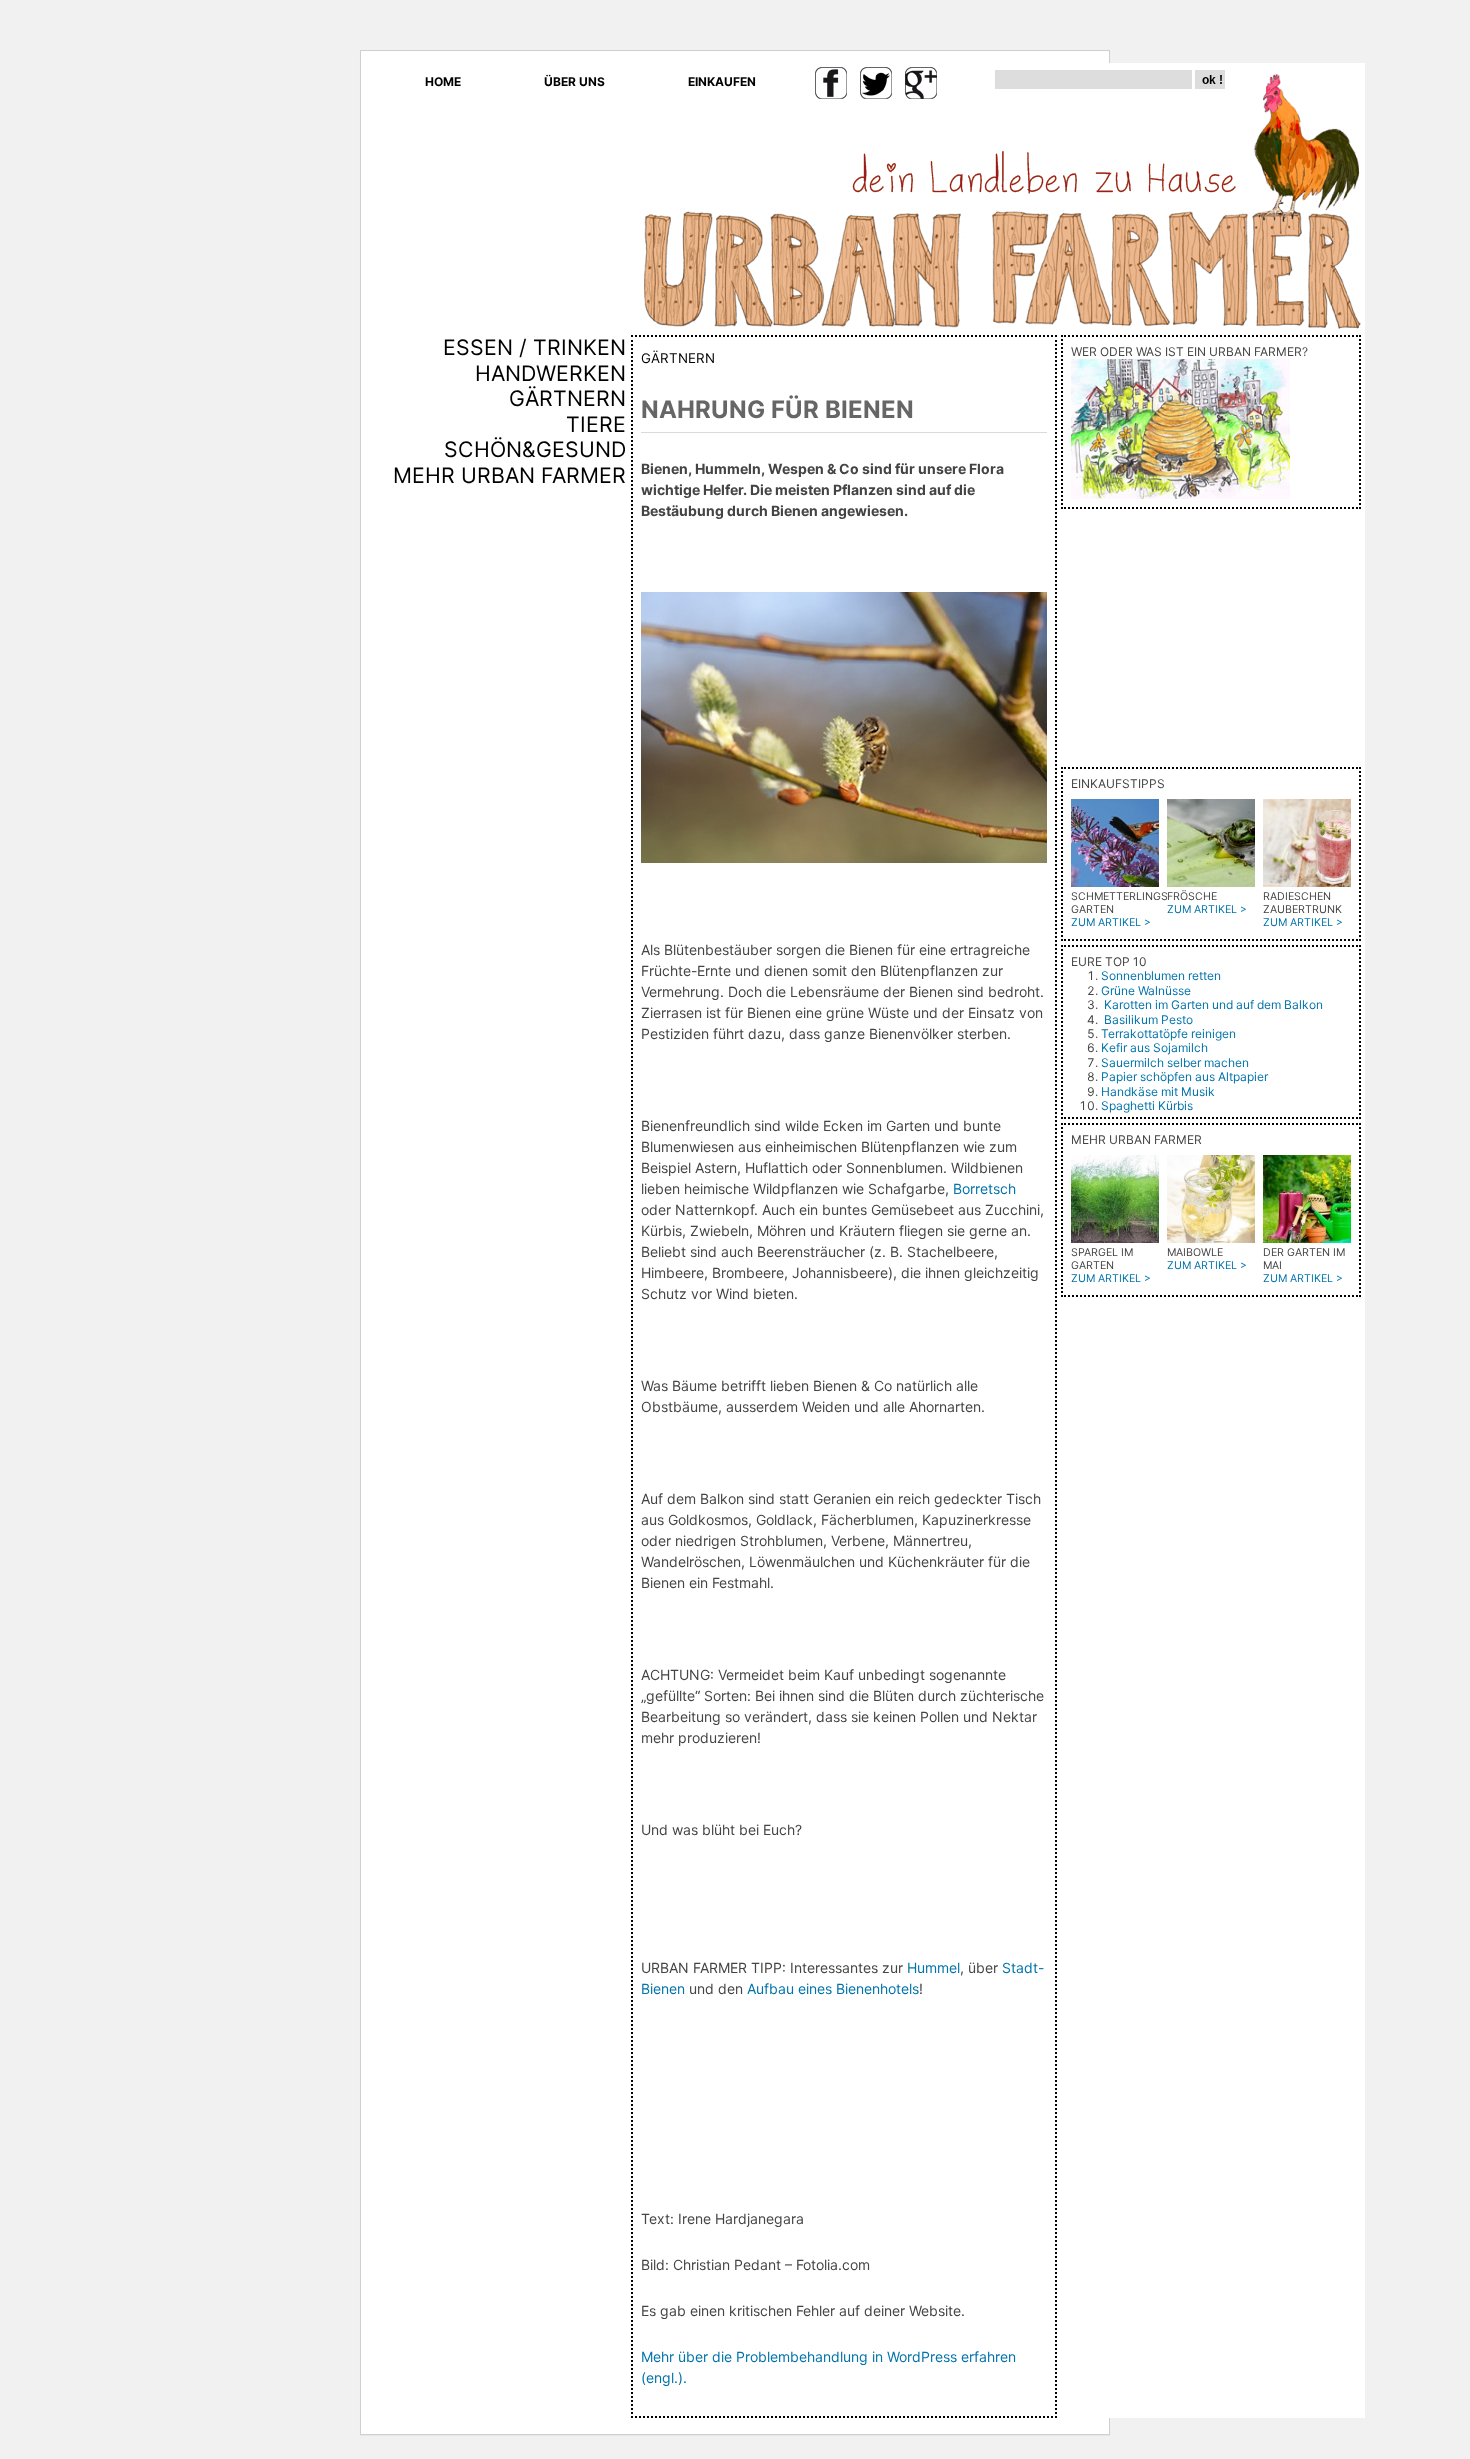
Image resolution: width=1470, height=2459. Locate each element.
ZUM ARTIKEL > (1111, 922)
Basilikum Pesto (1148, 1019)
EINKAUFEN (722, 81)
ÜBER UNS (574, 81)
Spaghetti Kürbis (1147, 1105)
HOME (443, 81)
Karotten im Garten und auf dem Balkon (1213, 1004)
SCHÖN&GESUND (535, 449)
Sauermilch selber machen (1175, 1062)
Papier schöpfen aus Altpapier (1184, 1076)
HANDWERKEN (550, 373)
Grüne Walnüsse (1146, 990)
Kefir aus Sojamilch (1154, 1047)
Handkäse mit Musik (1158, 1091)
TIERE (596, 424)
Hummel (933, 1967)
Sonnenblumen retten (1161, 975)
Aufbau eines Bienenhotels (833, 1988)
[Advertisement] (567, 829)
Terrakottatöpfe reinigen (1168, 1033)
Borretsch (984, 1188)
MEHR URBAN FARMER (509, 475)
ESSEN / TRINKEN (534, 347)
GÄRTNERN (567, 398)
